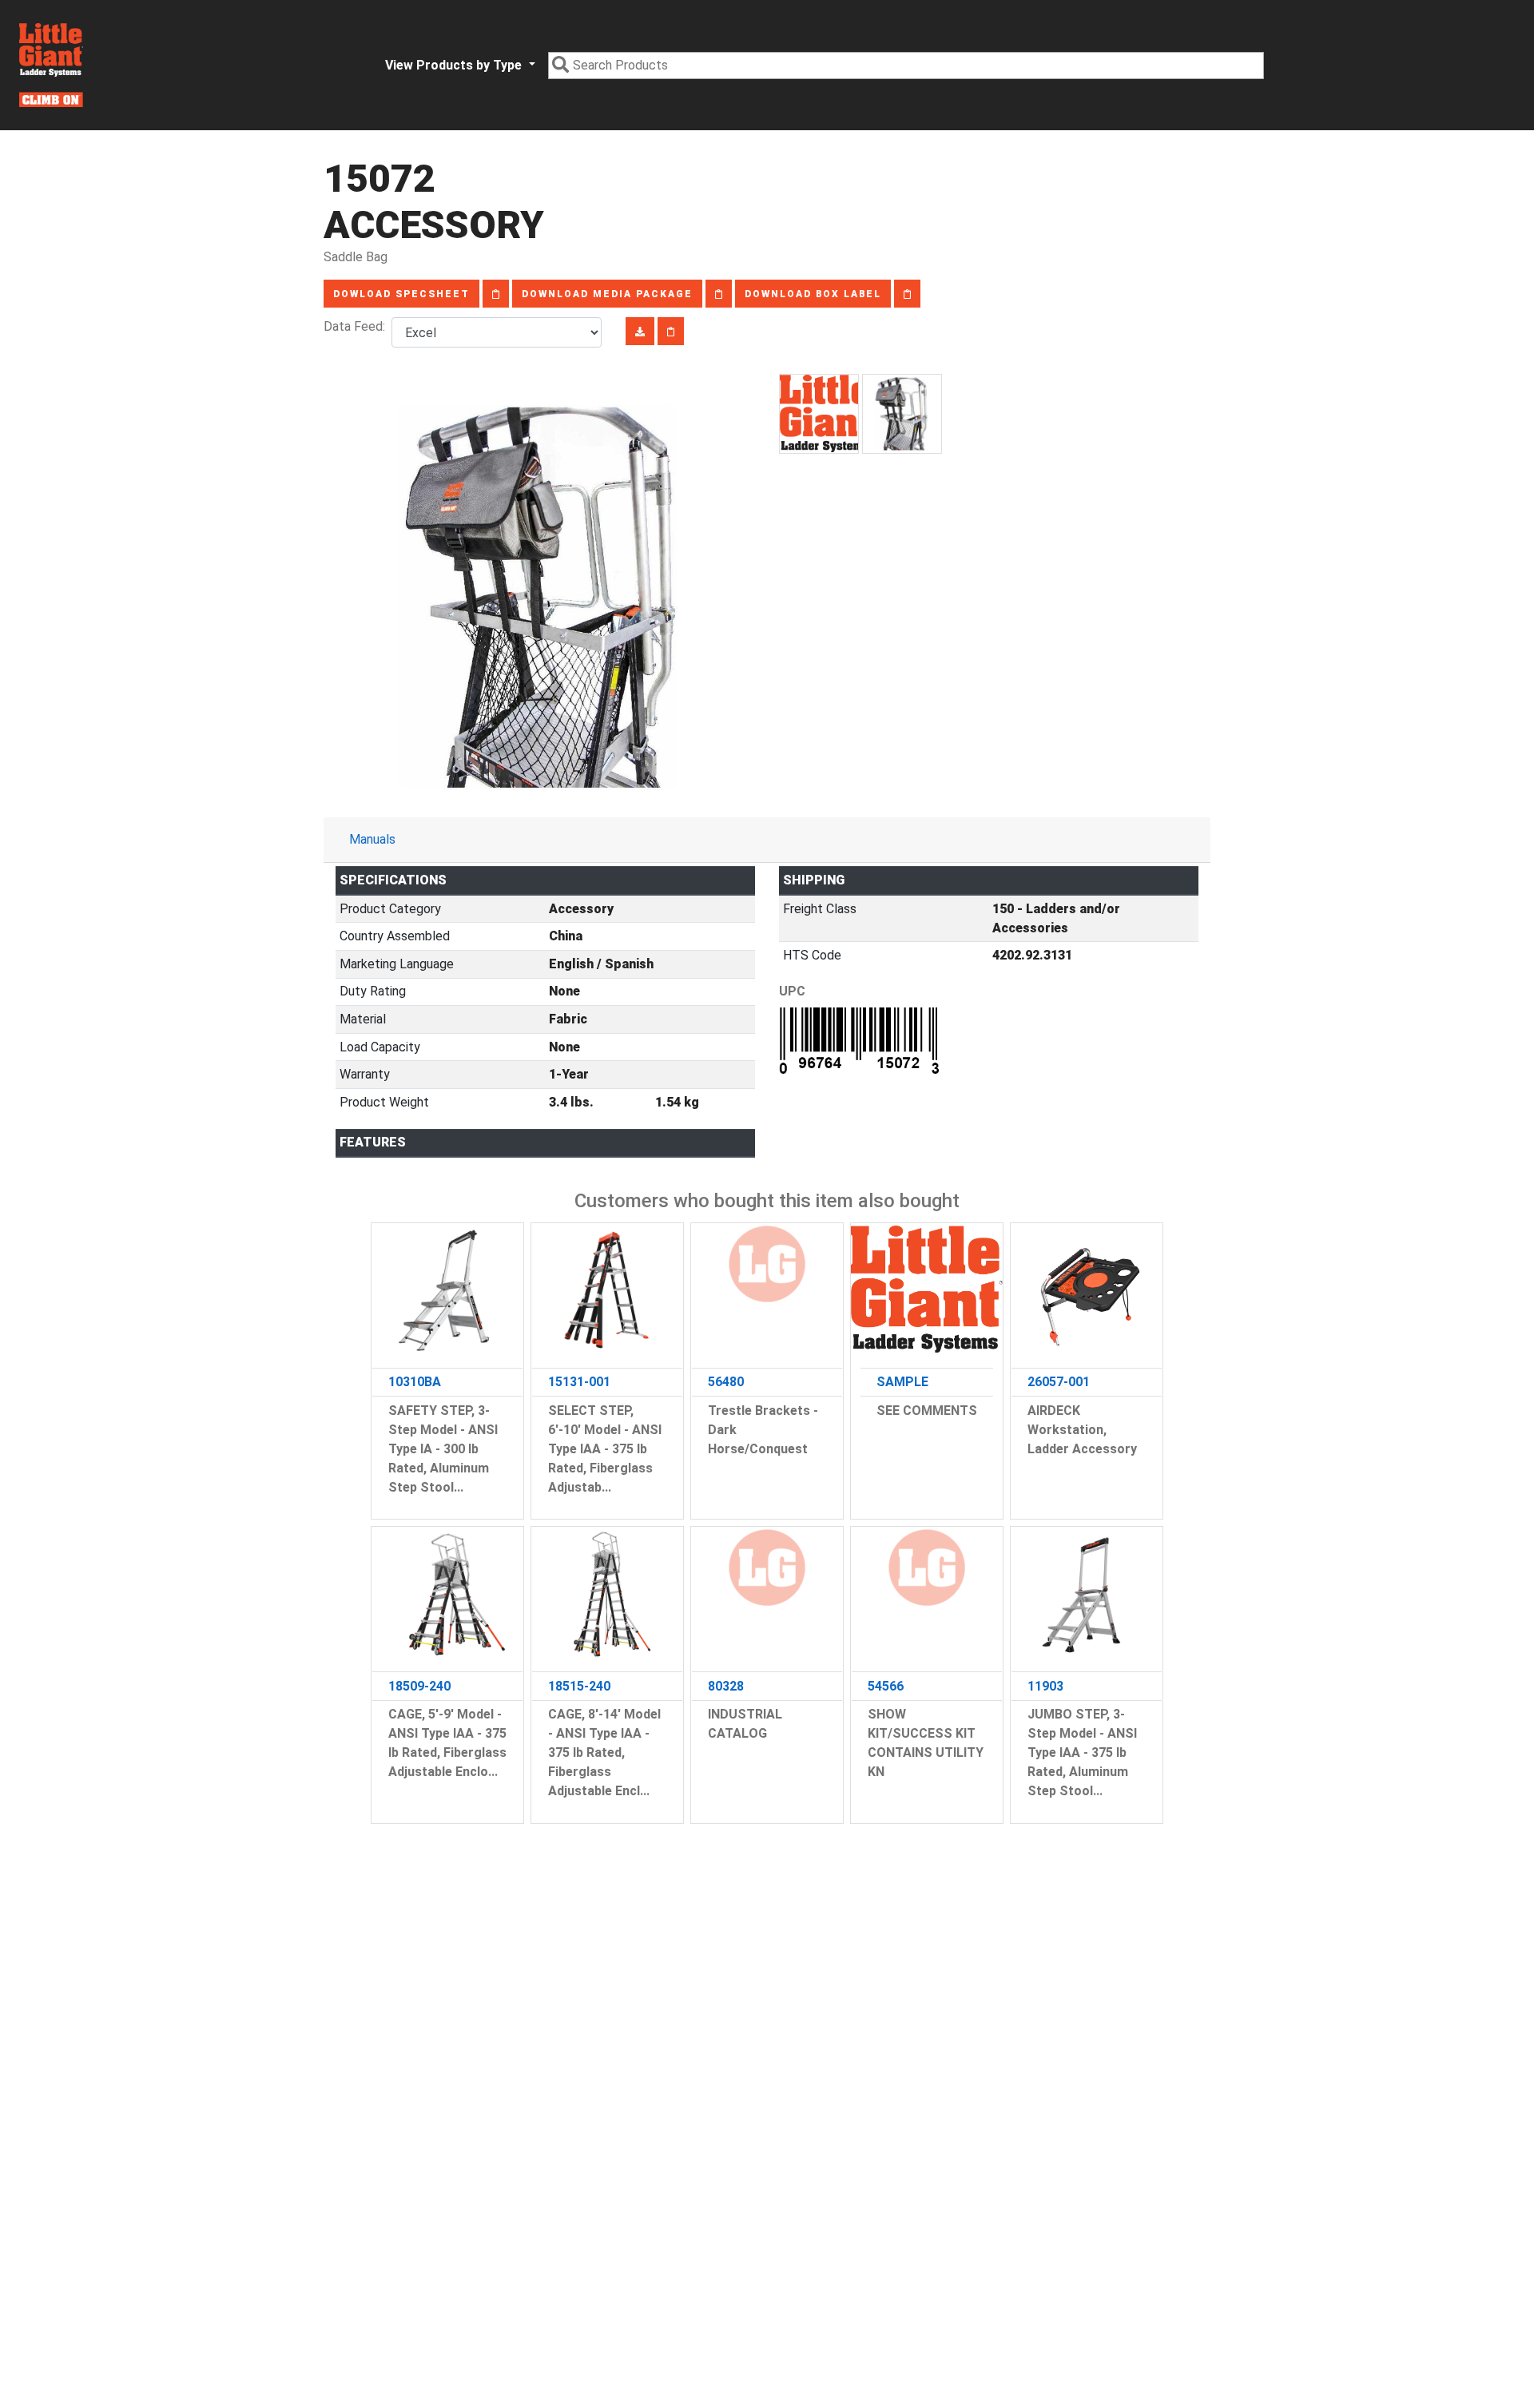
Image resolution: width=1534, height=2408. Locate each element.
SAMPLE (902, 1382)
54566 (886, 1686)
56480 (726, 1382)
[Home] (51, 65)
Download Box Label (813, 294)
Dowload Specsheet (401, 294)
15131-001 (579, 1382)
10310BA (415, 1382)
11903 (1045, 1686)
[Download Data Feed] (640, 331)
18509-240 (419, 1686)
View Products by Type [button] (455, 65)
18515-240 (579, 1686)
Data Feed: (358, 326)
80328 (726, 1686)
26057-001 (1059, 1382)
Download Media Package (607, 294)
